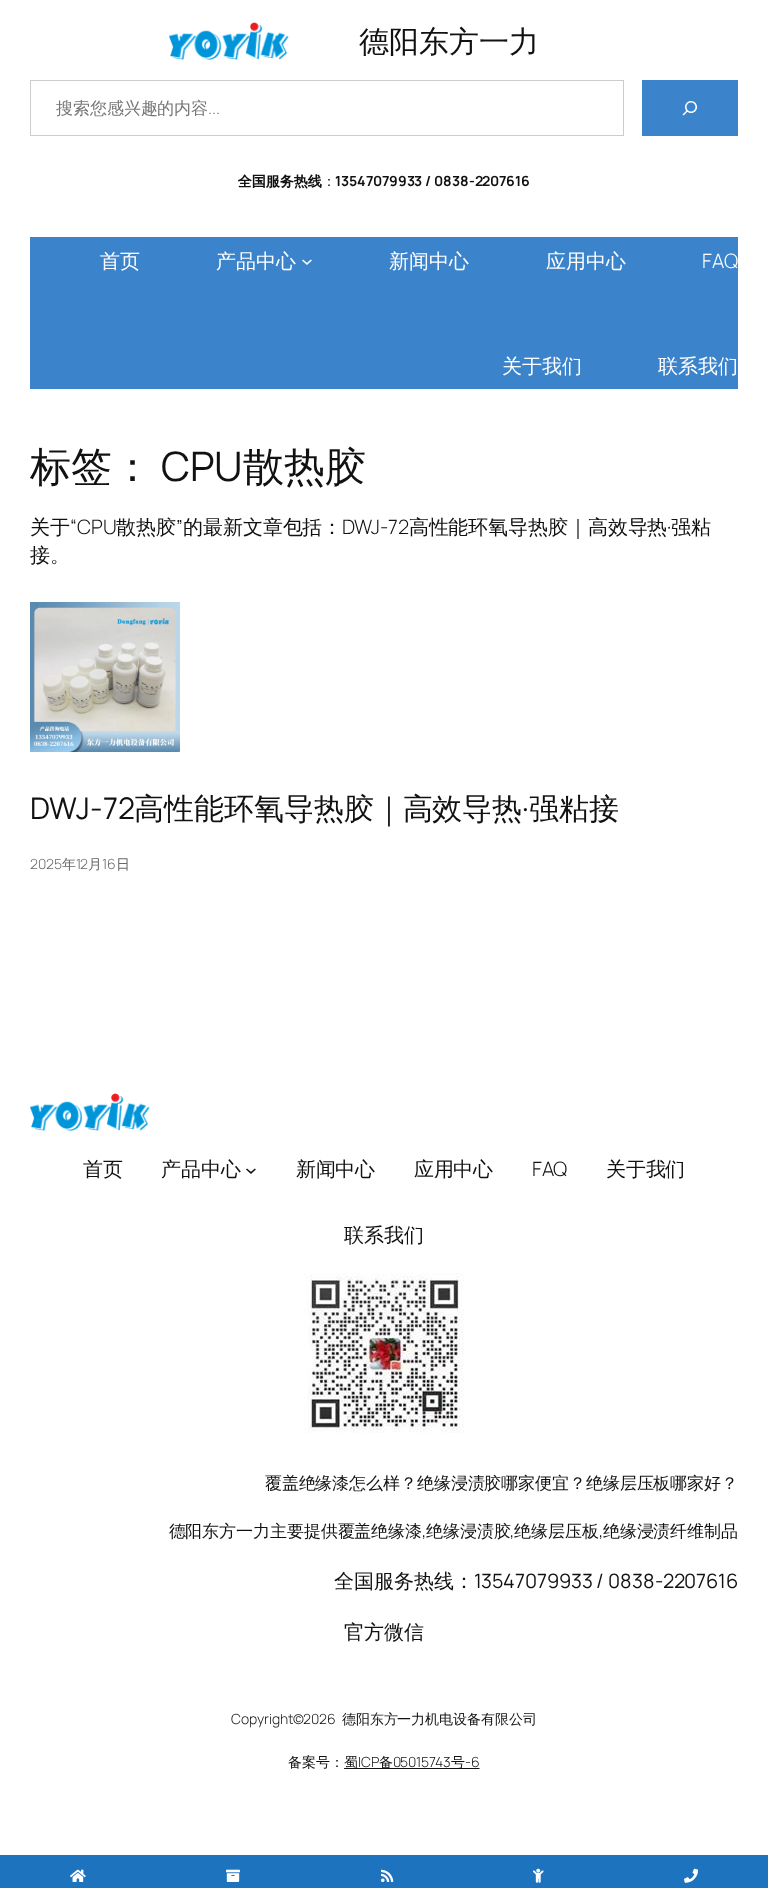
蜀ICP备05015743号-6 (411, 1761)
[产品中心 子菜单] (307, 261)
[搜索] (690, 108)
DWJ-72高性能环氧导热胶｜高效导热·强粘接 (324, 808)
